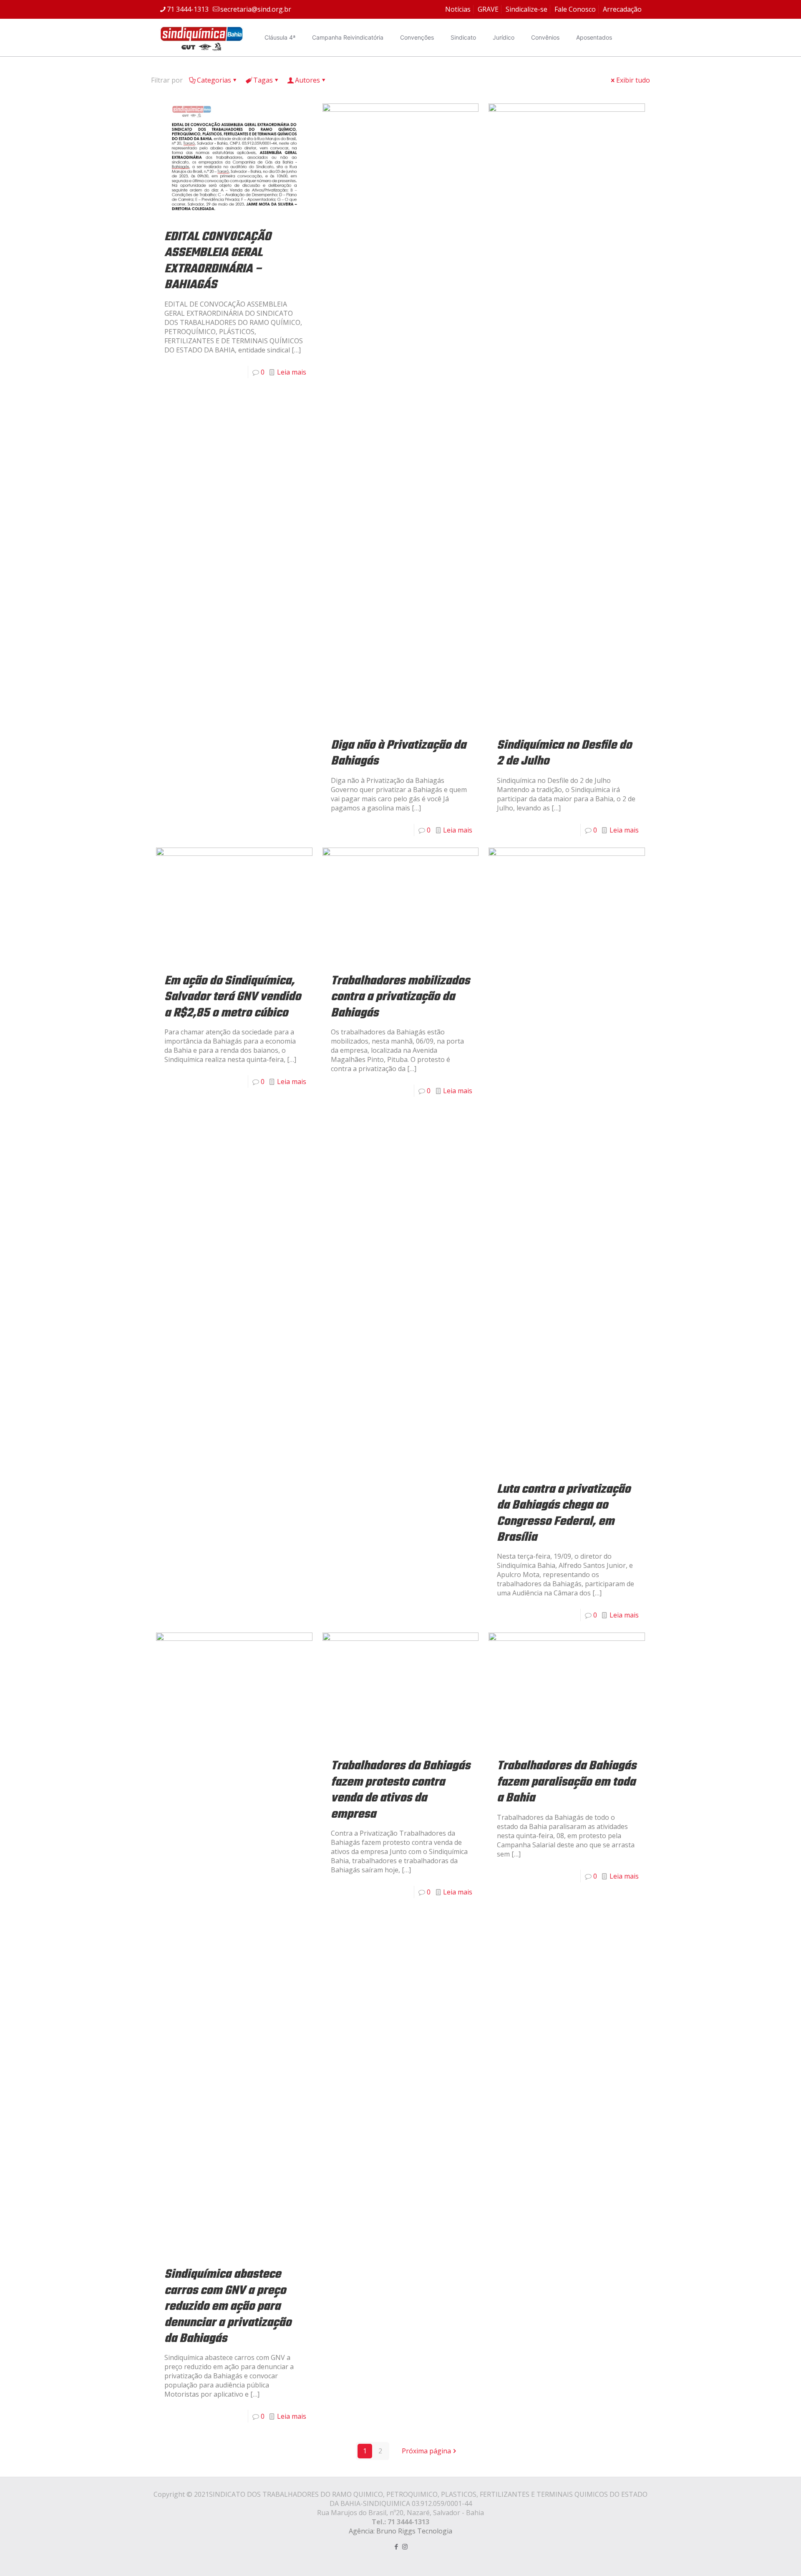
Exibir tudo (633, 80)
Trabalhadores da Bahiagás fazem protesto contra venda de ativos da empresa (400, 1790)
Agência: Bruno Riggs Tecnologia (400, 2531)
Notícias (458, 9)
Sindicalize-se (526, 9)
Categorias (214, 80)
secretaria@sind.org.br (256, 9)
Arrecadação (622, 9)
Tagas (263, 80)
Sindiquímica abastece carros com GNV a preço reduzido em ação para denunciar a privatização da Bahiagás (228, 2307)
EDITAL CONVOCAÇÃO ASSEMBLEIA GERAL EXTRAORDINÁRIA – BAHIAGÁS (218, 261)
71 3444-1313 (188, 9)
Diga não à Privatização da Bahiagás (398, 753)
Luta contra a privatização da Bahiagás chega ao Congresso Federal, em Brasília (564, 1513)
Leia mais (292, 372)
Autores (307, 80)
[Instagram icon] (405, 2546)
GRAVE (488, 9)
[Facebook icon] (396, 2546)
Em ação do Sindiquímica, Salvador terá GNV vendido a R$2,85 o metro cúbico (233, 997)
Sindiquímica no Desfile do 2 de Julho (564, 753)
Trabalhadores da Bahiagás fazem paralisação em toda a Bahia (567, 1782)
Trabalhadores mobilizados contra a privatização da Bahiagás (400, 997)
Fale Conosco (575, 9)
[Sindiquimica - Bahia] (202, 38)
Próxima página (426, 2451)
